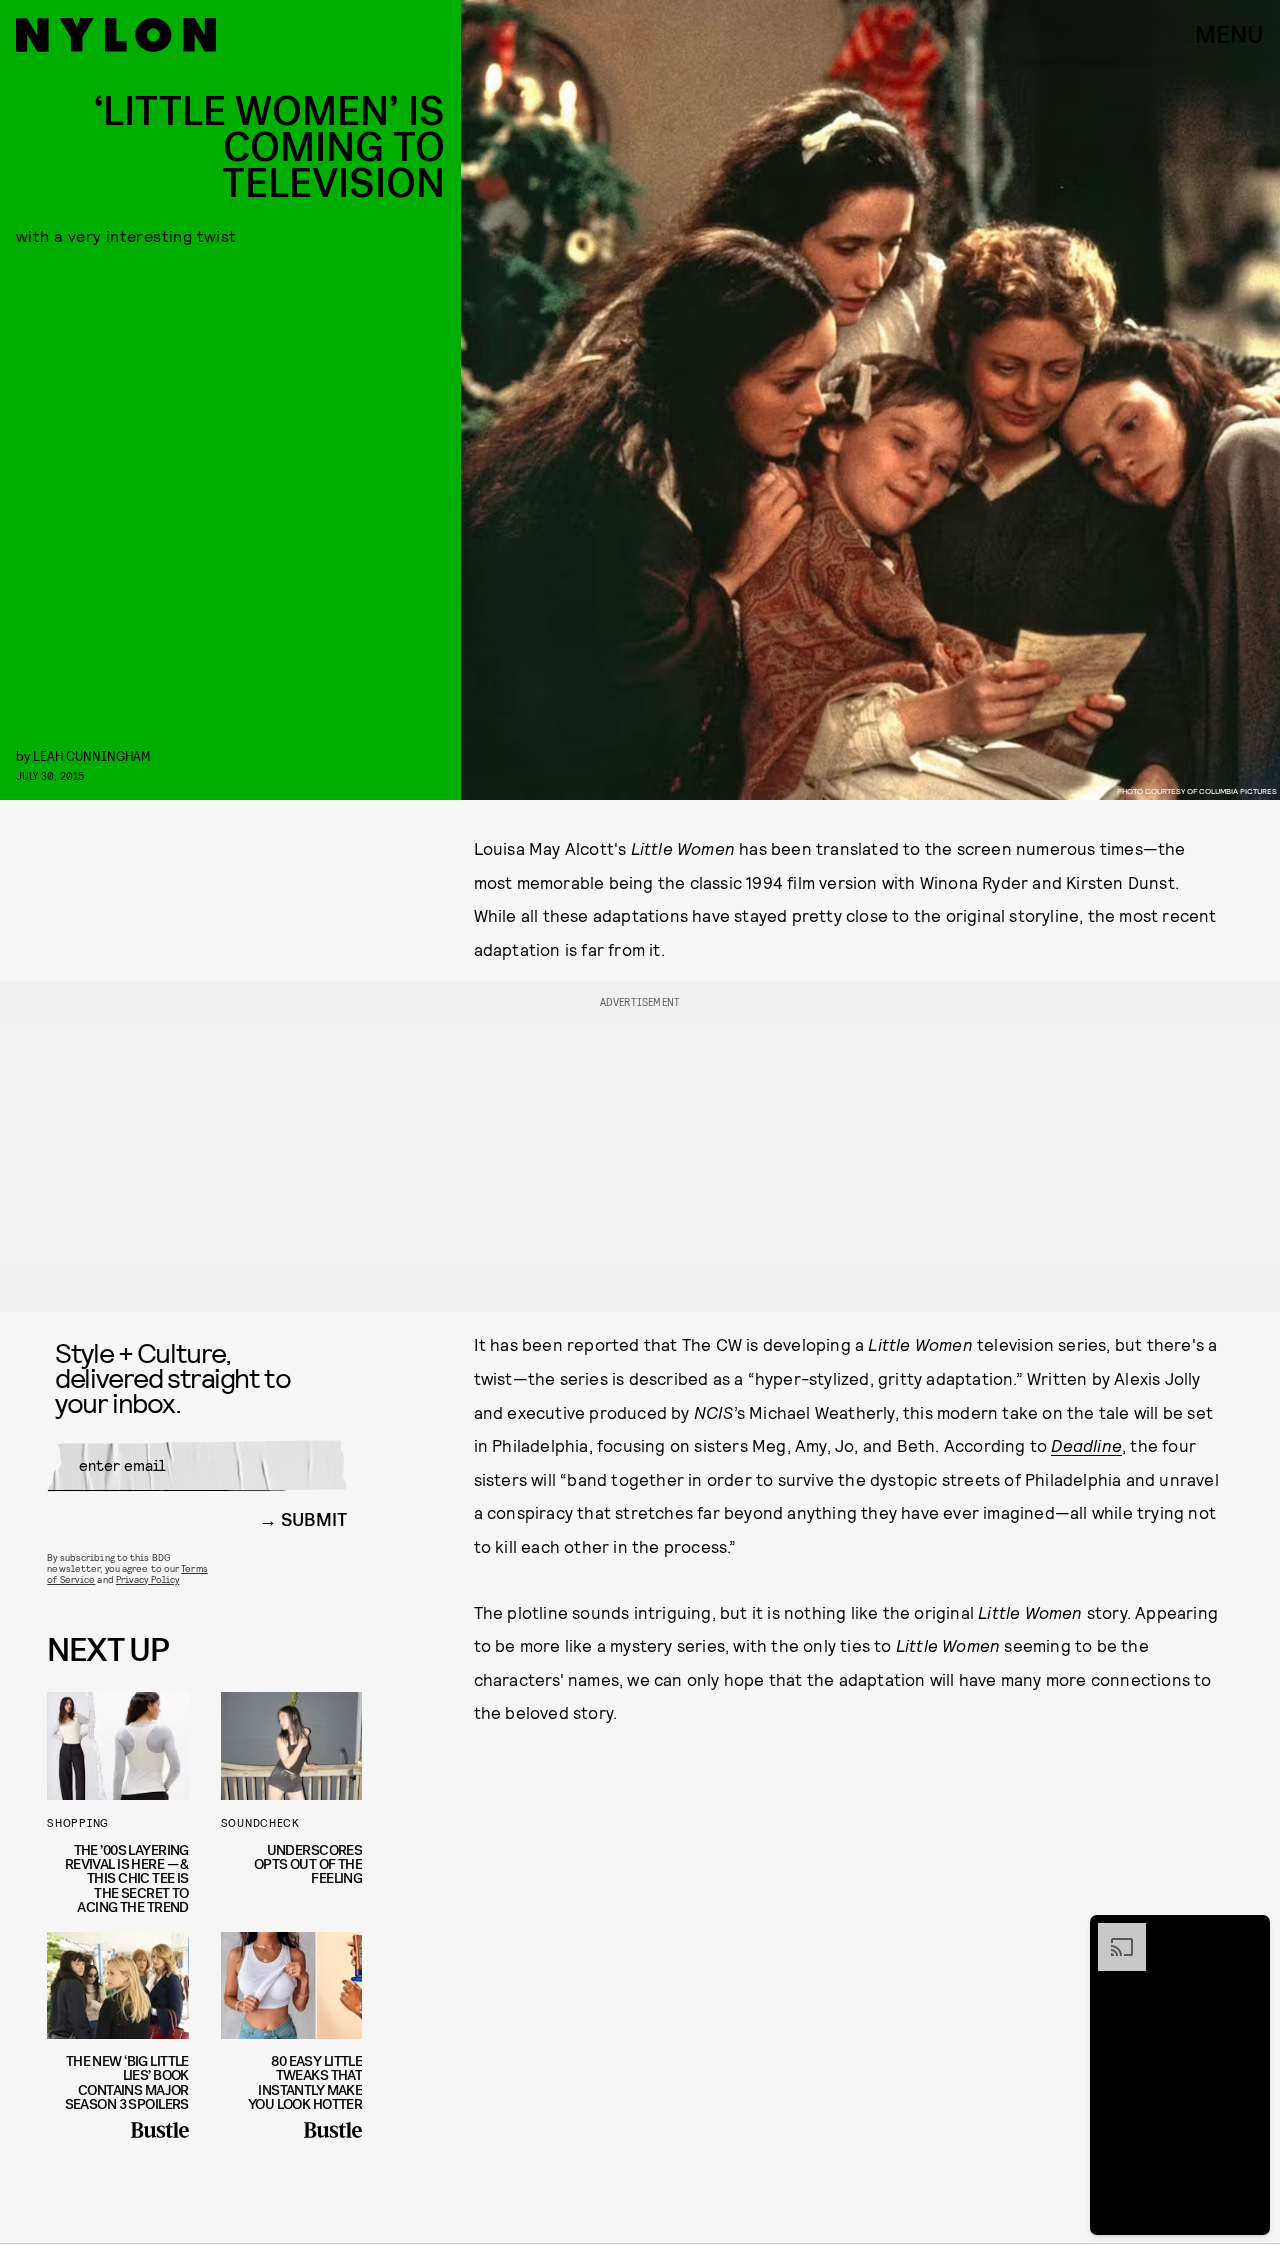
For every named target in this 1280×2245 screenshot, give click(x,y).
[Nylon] (116, 35)
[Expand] (1112, 1933)
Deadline (1086, 1445)
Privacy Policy (147, 1579)
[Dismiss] (1248, 1933)
